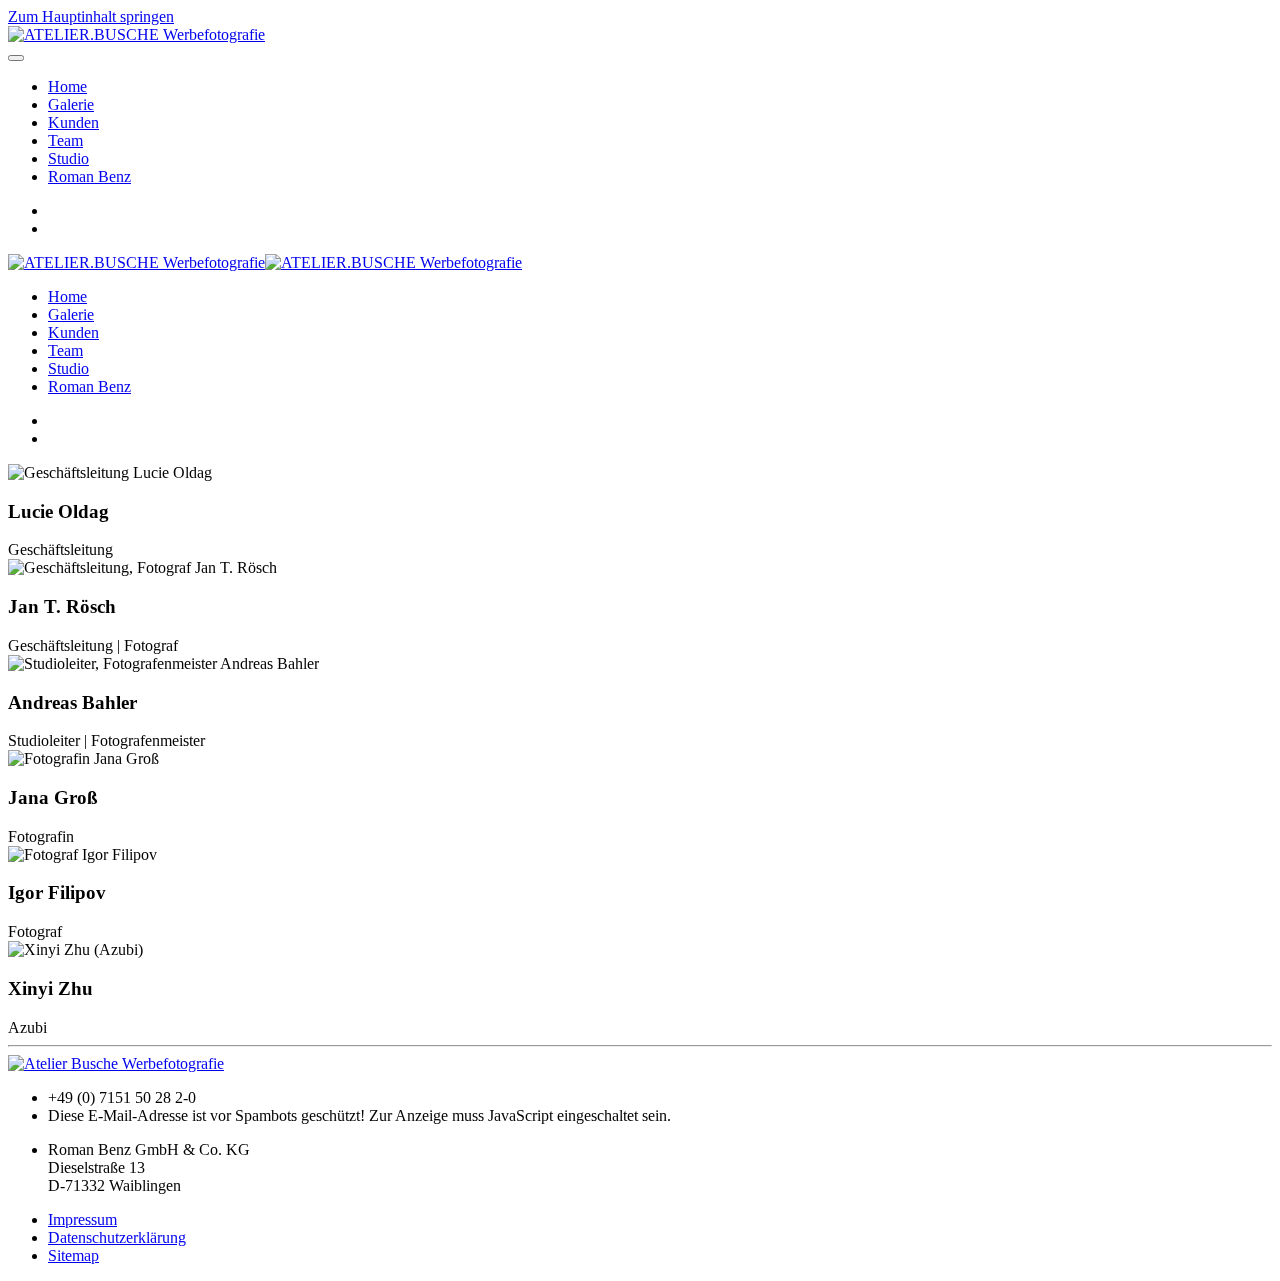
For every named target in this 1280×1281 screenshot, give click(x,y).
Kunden (73, 122)
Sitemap (73, 1255)
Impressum (82, 1219)
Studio (68, 158)
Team (65, 140)
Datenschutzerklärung (117, 1237)
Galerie (71, 104)
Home (67, 86)
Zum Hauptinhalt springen (91, 16)
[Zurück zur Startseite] (136, 34)
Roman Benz (89, 176)
